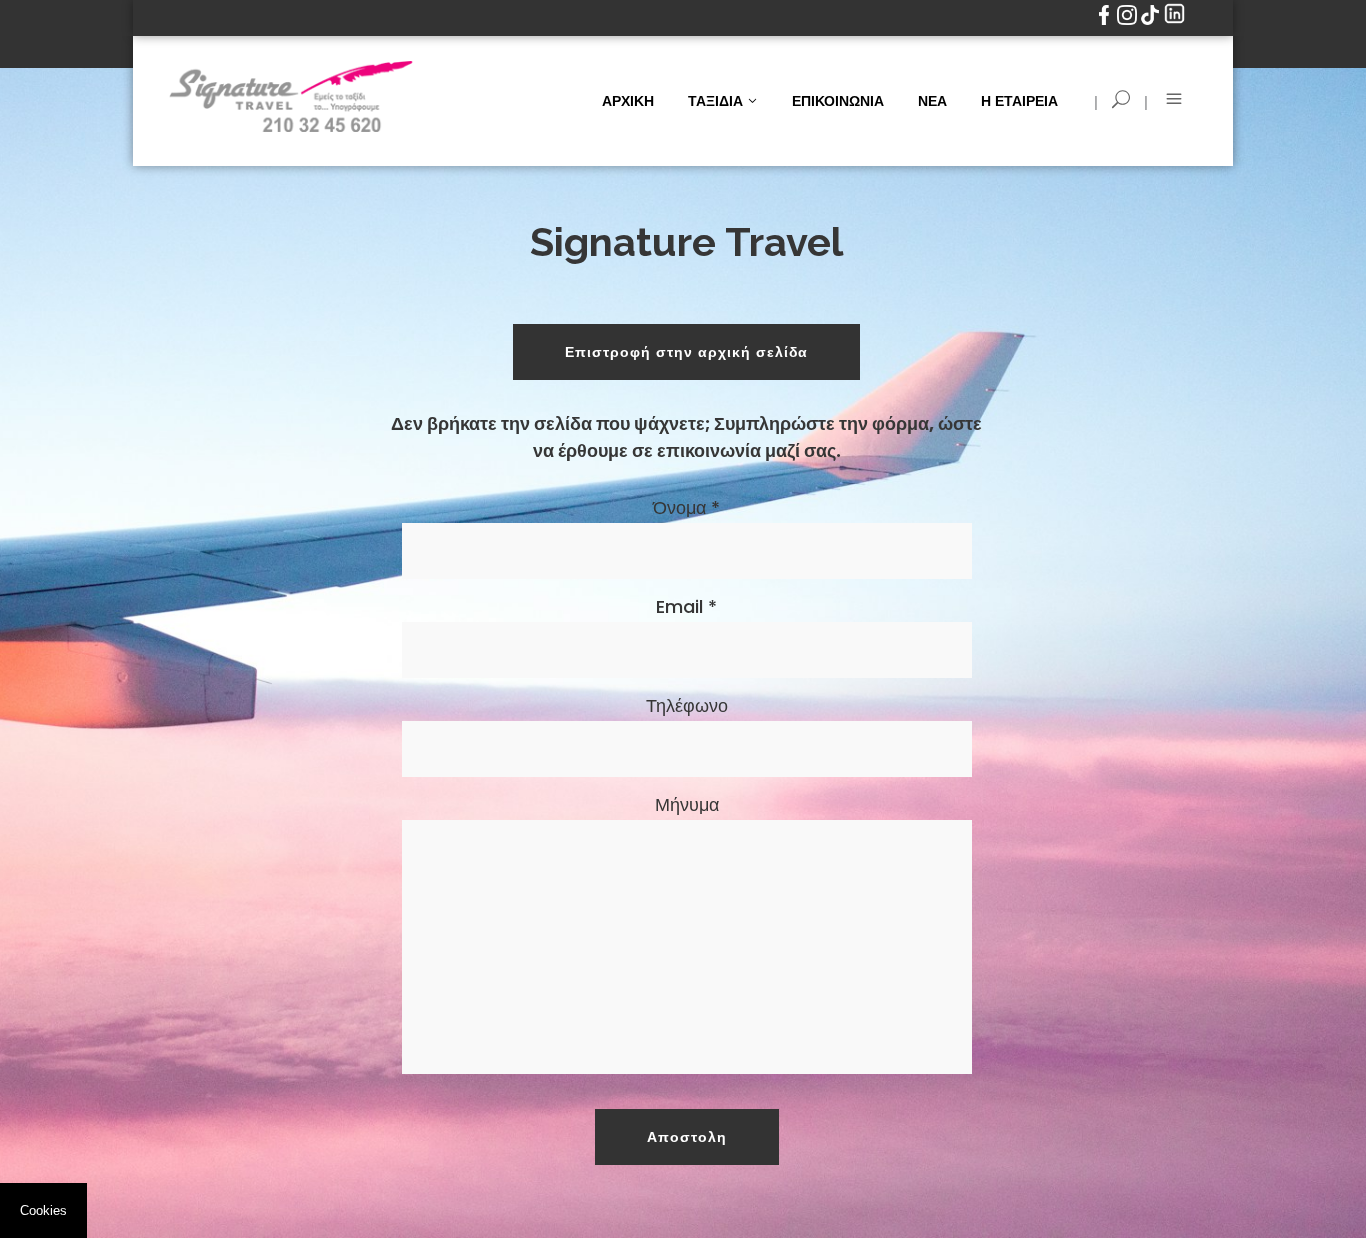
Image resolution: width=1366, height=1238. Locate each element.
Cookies (43, 1210)
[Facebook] (1105, 21)
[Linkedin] (1174, 21)
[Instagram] (1128, 21)
